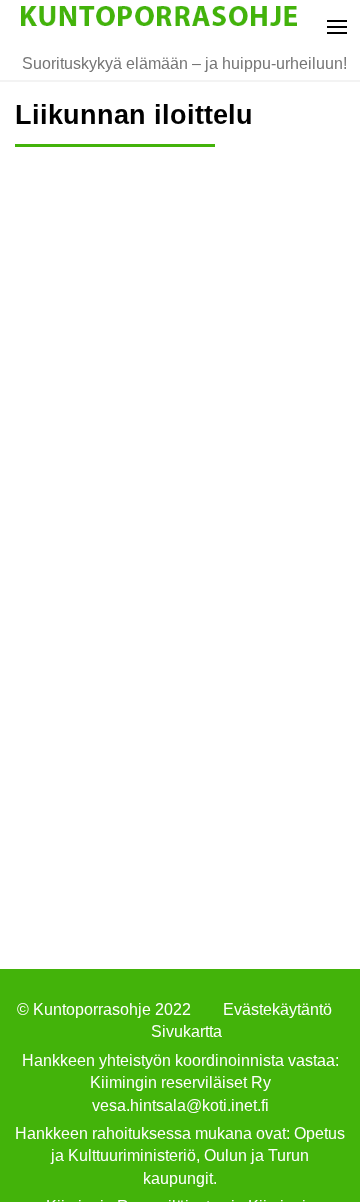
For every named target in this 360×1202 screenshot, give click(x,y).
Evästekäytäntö (277, 1009)
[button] (332, 25)
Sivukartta (186, 1031)
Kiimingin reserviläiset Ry (180, 1082)
